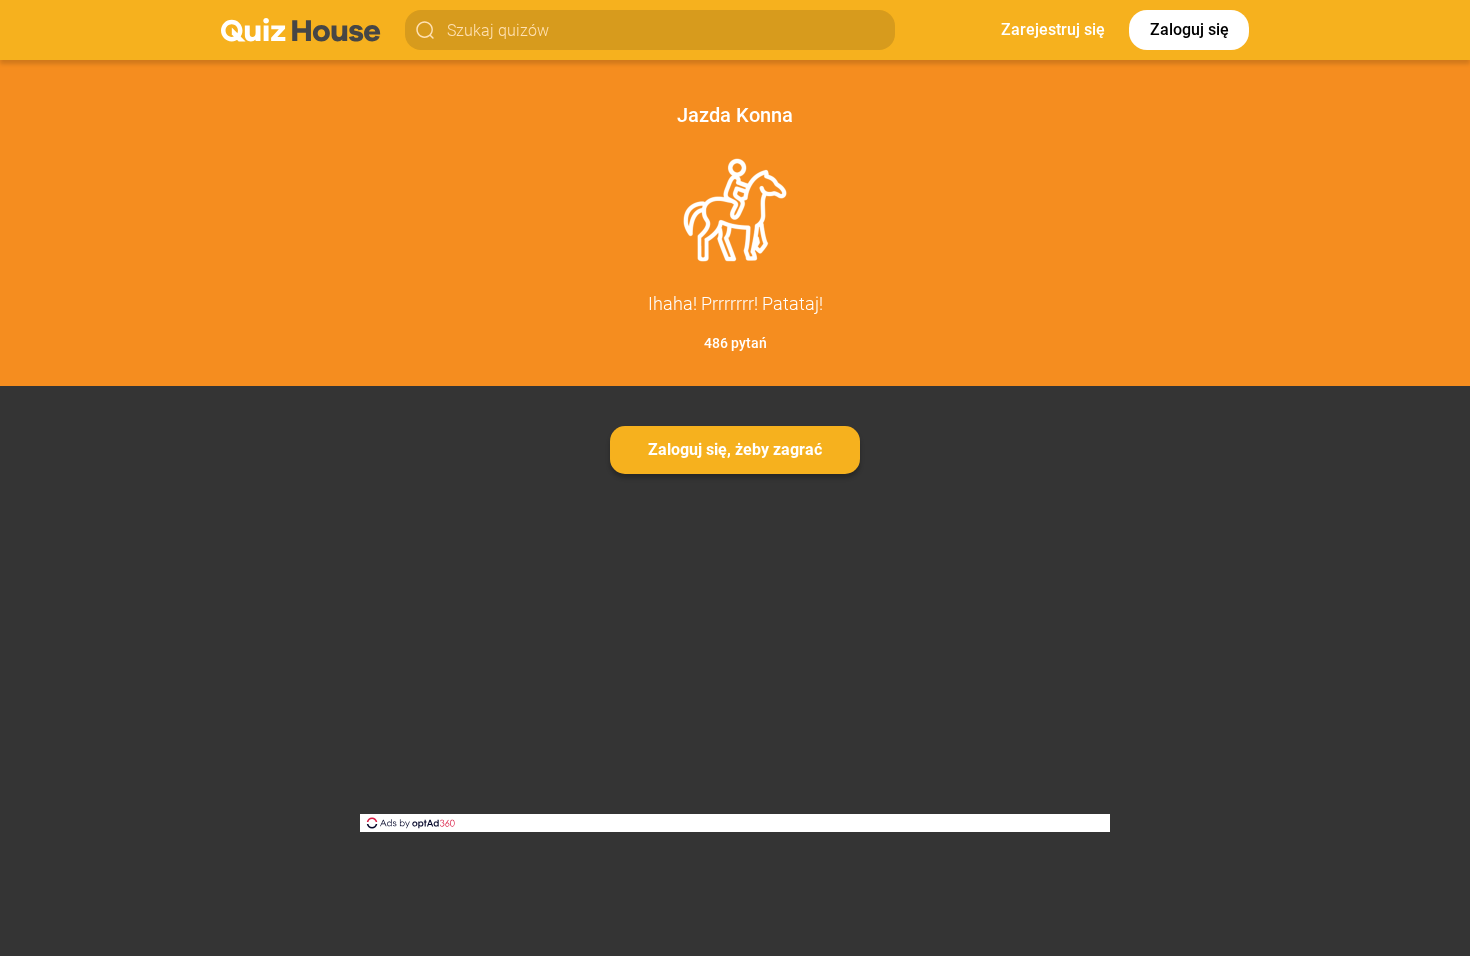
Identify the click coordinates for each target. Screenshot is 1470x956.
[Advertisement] (735, 664)
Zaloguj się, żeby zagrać (735, 449)
